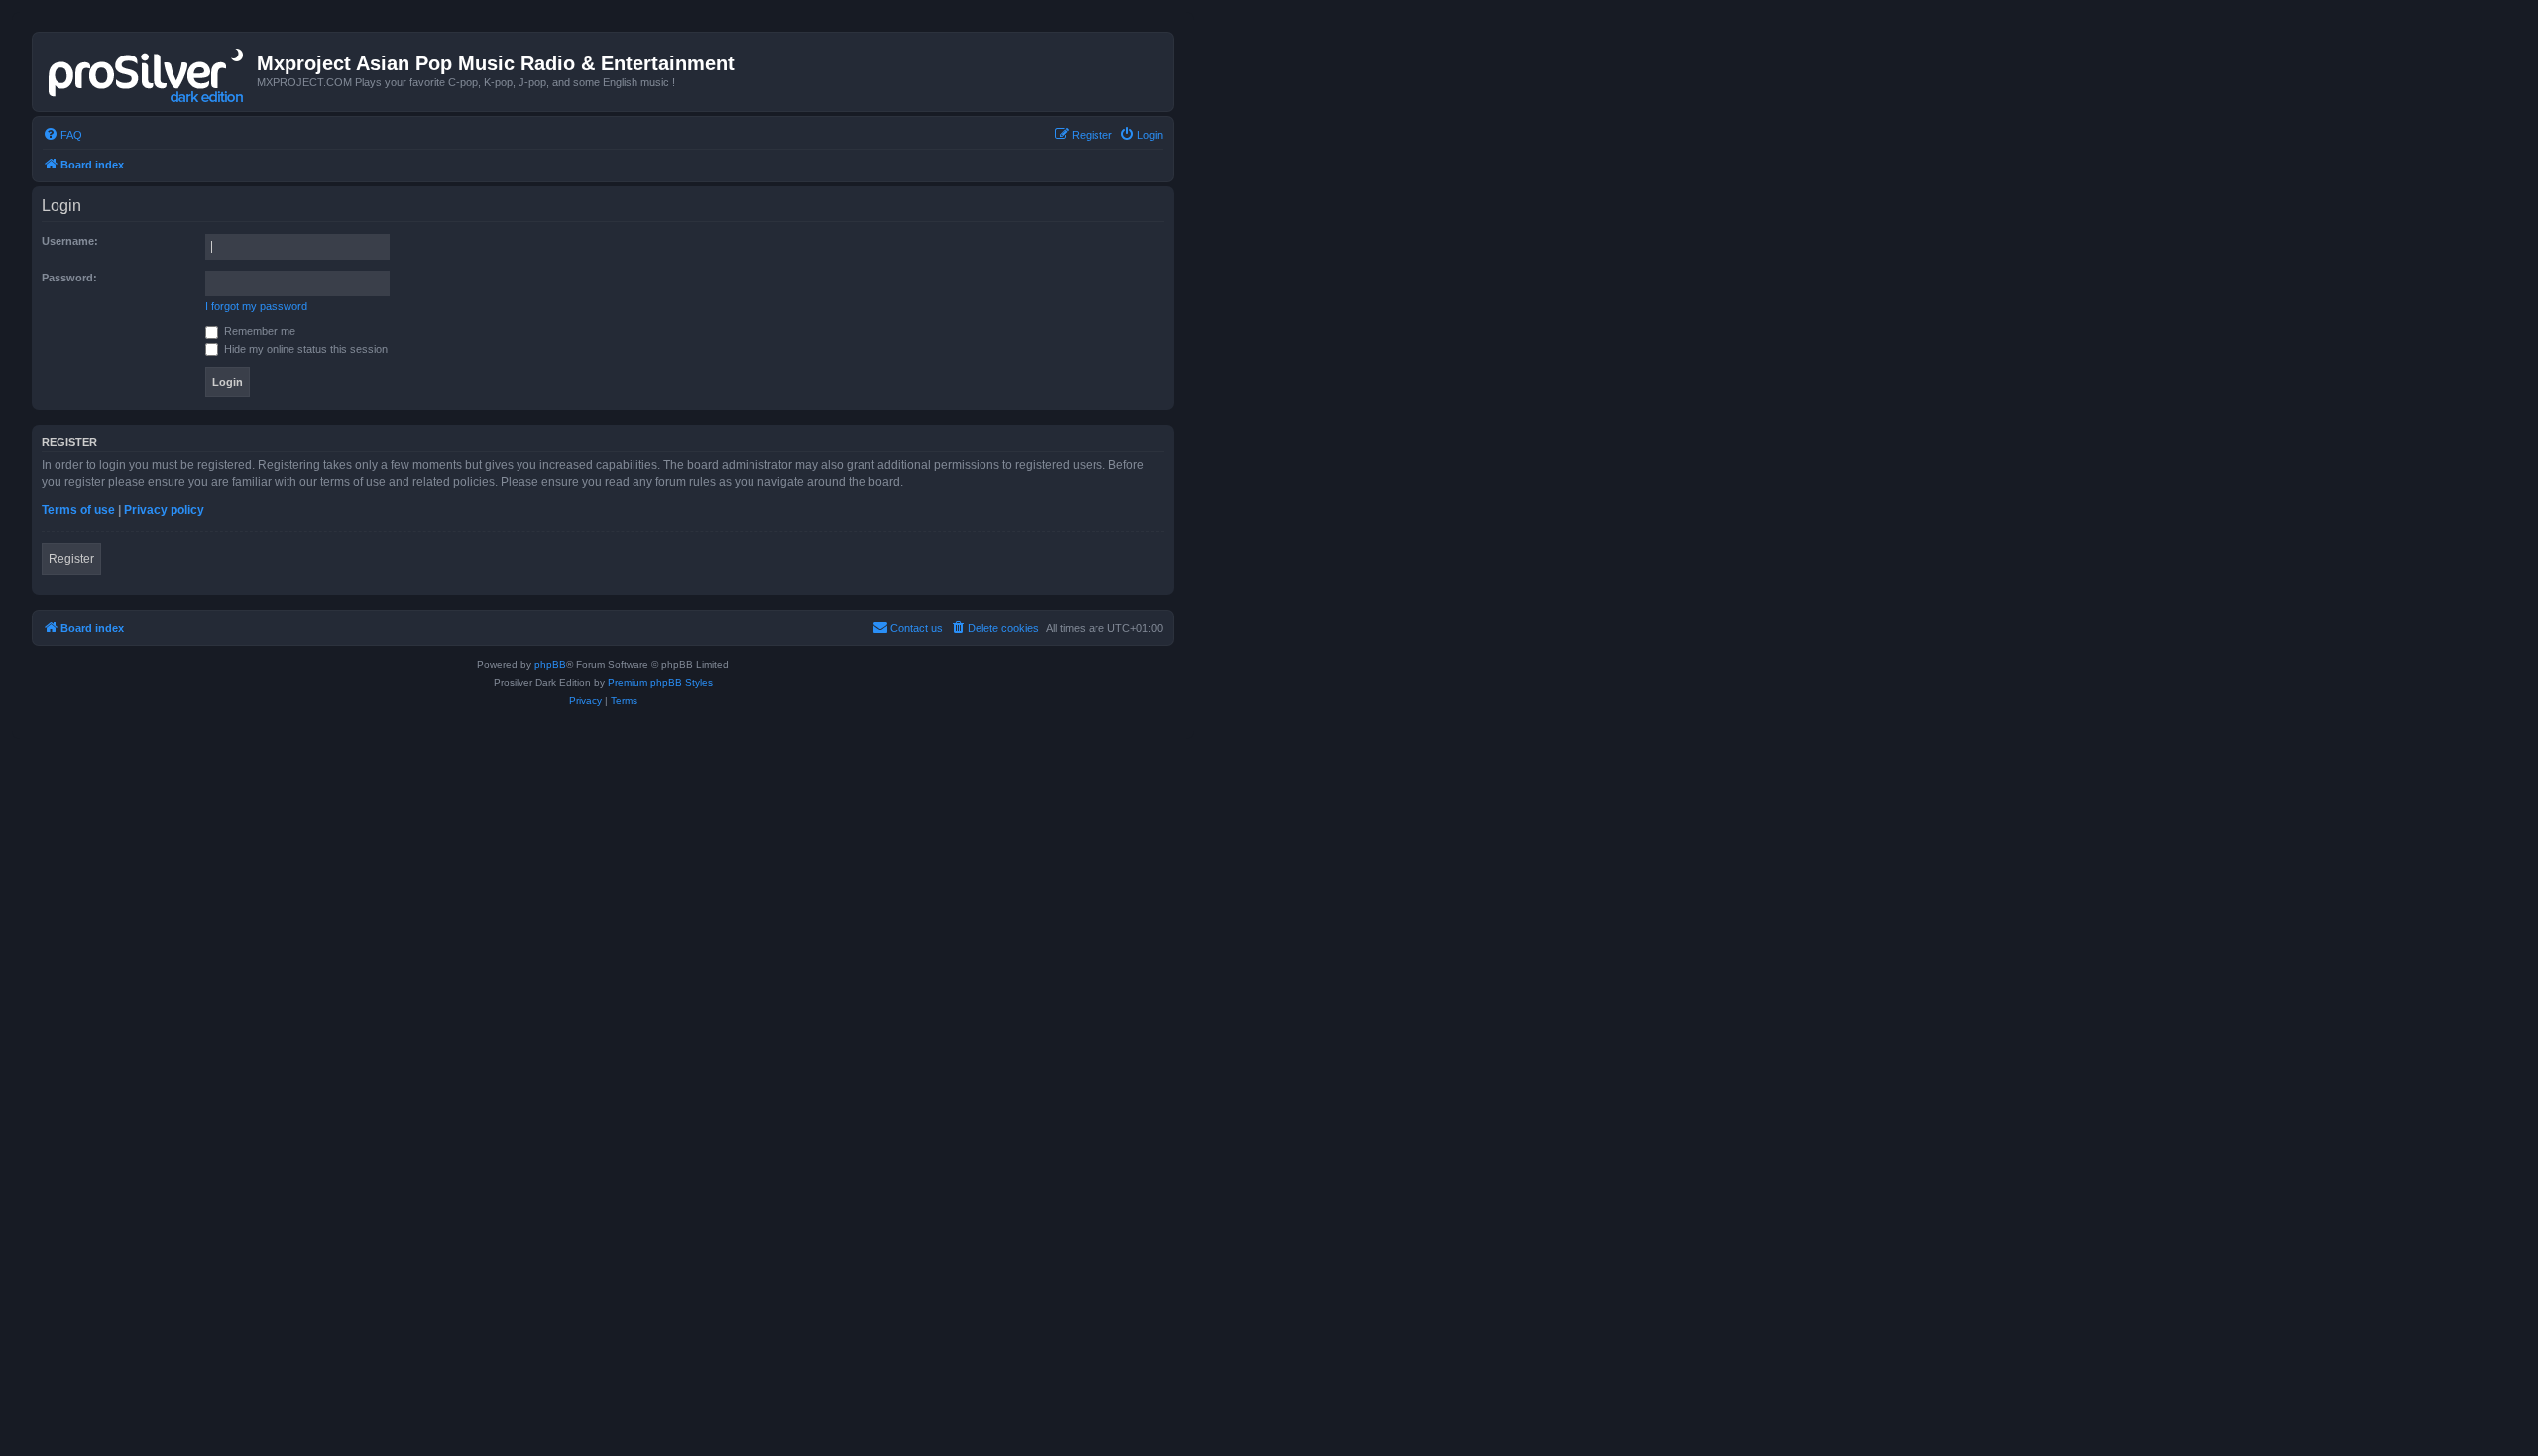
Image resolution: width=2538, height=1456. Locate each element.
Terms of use (78, 510)
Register (71, 559)
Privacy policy (164, 510)
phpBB (550, 665)
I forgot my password (256, 306)
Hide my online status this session (304, 349)
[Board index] (147, 71)
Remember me (258, 331)
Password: (69, 278)
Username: (70, 241)
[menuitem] (62, 135)
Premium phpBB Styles (660, 682)
